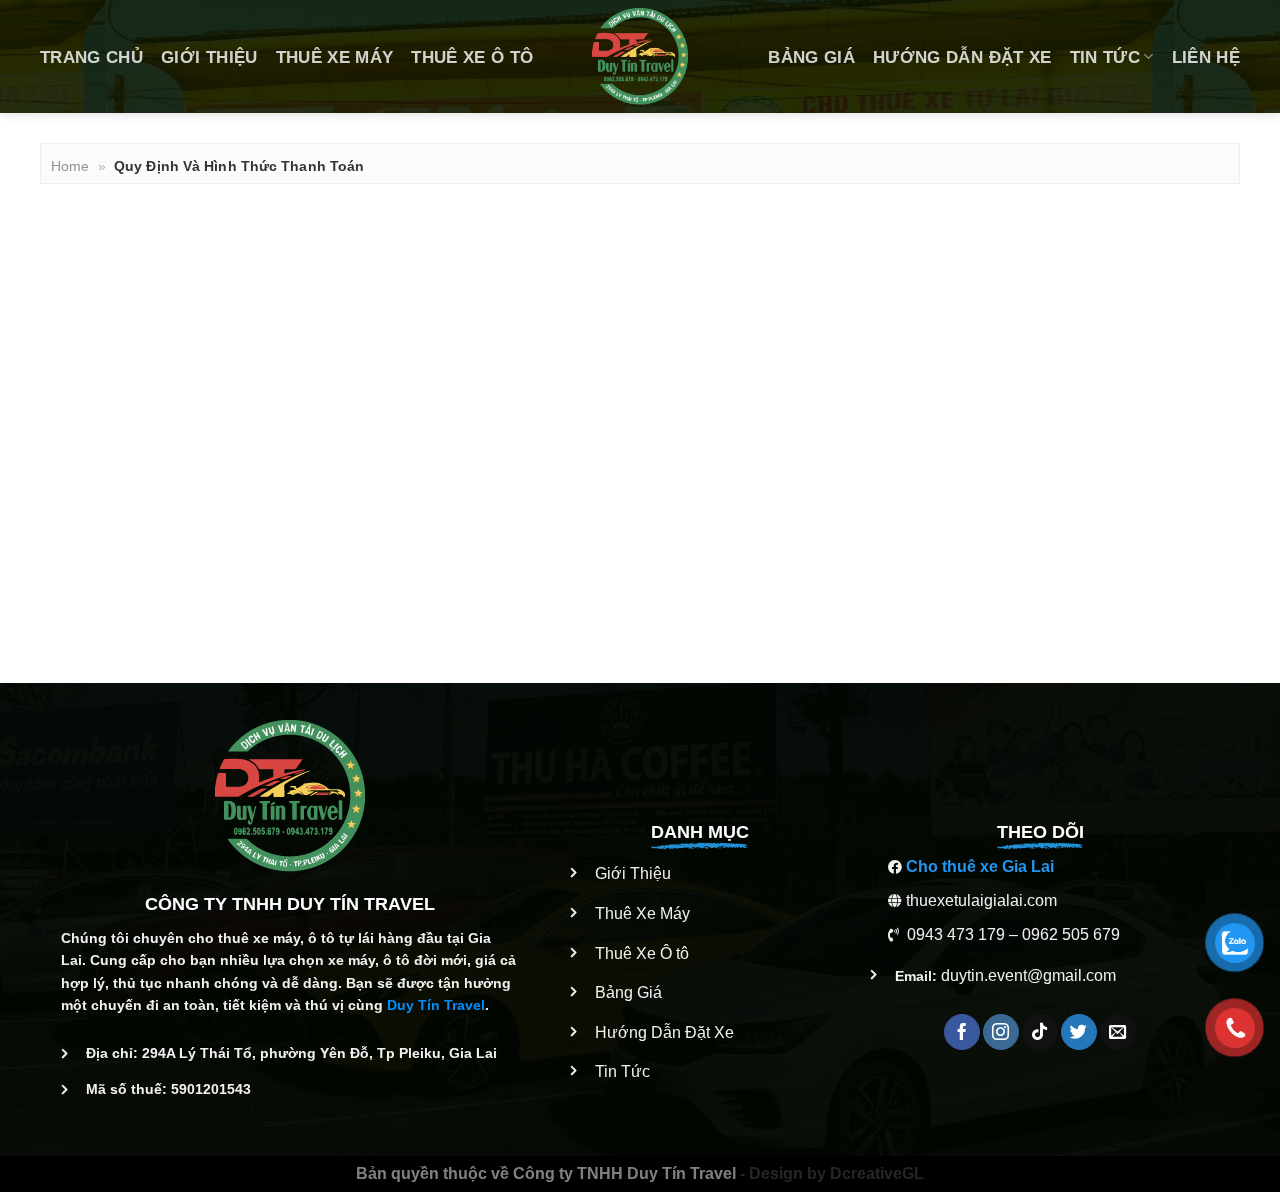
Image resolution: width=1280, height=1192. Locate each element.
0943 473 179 (956, 934)
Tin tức (1105, 57)
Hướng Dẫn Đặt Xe (664, 1032)
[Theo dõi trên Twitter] (1079, 1032)
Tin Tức (622, 1071)
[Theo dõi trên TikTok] (1040, 1032)
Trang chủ (91, 57)
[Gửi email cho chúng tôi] (1118, 1032)
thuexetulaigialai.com (981, 900)
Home (70, 166)
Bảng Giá (811, 57)
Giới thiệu (209, 57)
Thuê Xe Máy (335, 57)
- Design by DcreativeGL (830, 1173)
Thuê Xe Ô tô (642, 953)
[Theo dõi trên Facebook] (962, 1032)
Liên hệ (1206, 57)
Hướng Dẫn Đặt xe (962, 57)
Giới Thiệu (633, 873)
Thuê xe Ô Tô (472, 57)
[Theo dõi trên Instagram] (1001, 1032)
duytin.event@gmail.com (1028, 975)
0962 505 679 (1071, 934)
